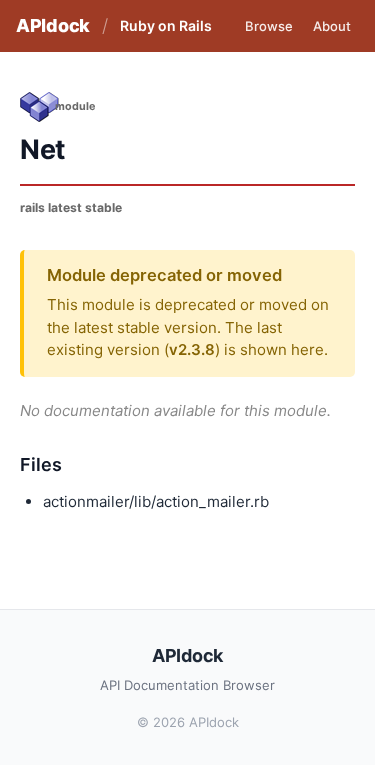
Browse (269, 26)
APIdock (53, 25)
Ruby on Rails (166, 25)
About (332, 26)
